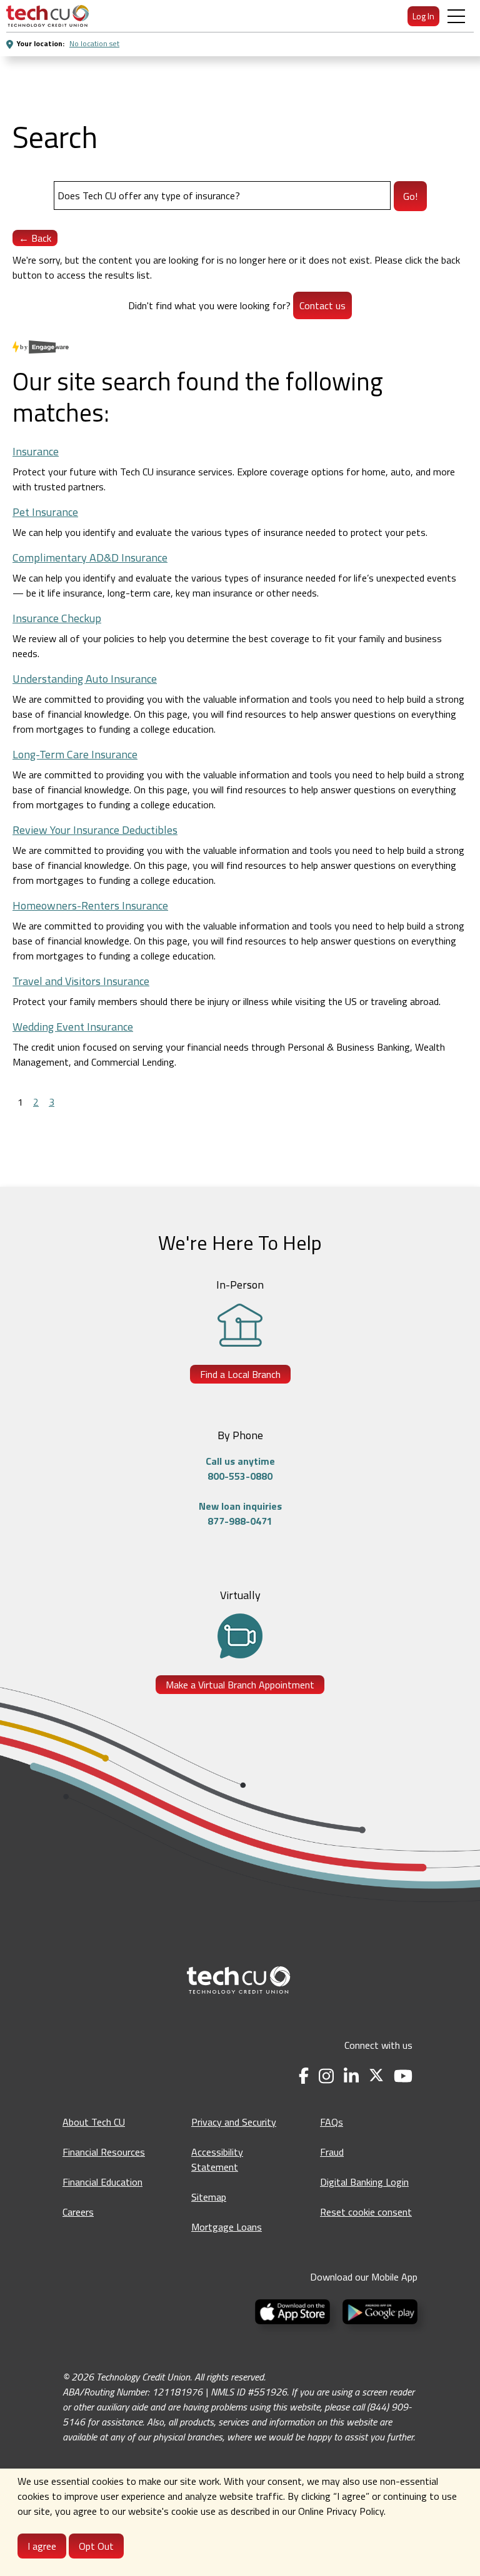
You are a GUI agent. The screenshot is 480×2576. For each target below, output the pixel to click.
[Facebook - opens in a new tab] (304, 2076)
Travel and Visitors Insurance (81, 981)
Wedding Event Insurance (73, 1027)
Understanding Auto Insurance (85, 679)
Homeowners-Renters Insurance (90, 905)
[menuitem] (47, 16)
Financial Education (102, 2182)
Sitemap (209, 2197)
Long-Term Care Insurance (75, 754)
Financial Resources (104, 2152)
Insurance (36, 451)
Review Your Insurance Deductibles (95, 830)
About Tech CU (94, 2122)
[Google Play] (377, 2311)
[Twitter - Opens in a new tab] (376, 2076)
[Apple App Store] (294, 2311)
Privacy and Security (234, 2122)
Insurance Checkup (57, 618)
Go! (410, 196)
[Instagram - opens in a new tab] (326, 2076)
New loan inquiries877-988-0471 (240, 1513)
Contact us (322, 305)
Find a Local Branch (240, 1374)
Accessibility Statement (217, 2159)
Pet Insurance (45, 512)
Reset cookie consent (366, 2212)
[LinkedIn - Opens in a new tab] (351, 2076)
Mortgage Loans (227, 2227)
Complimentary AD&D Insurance (90, 557)
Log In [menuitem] (423, 16)
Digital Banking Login (364, 2182)
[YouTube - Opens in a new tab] (403, 2076)
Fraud (332, 2152)
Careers (78, 2212)
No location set (94, 43)
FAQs (332, 2122)
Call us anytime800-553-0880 (240, 1469)
